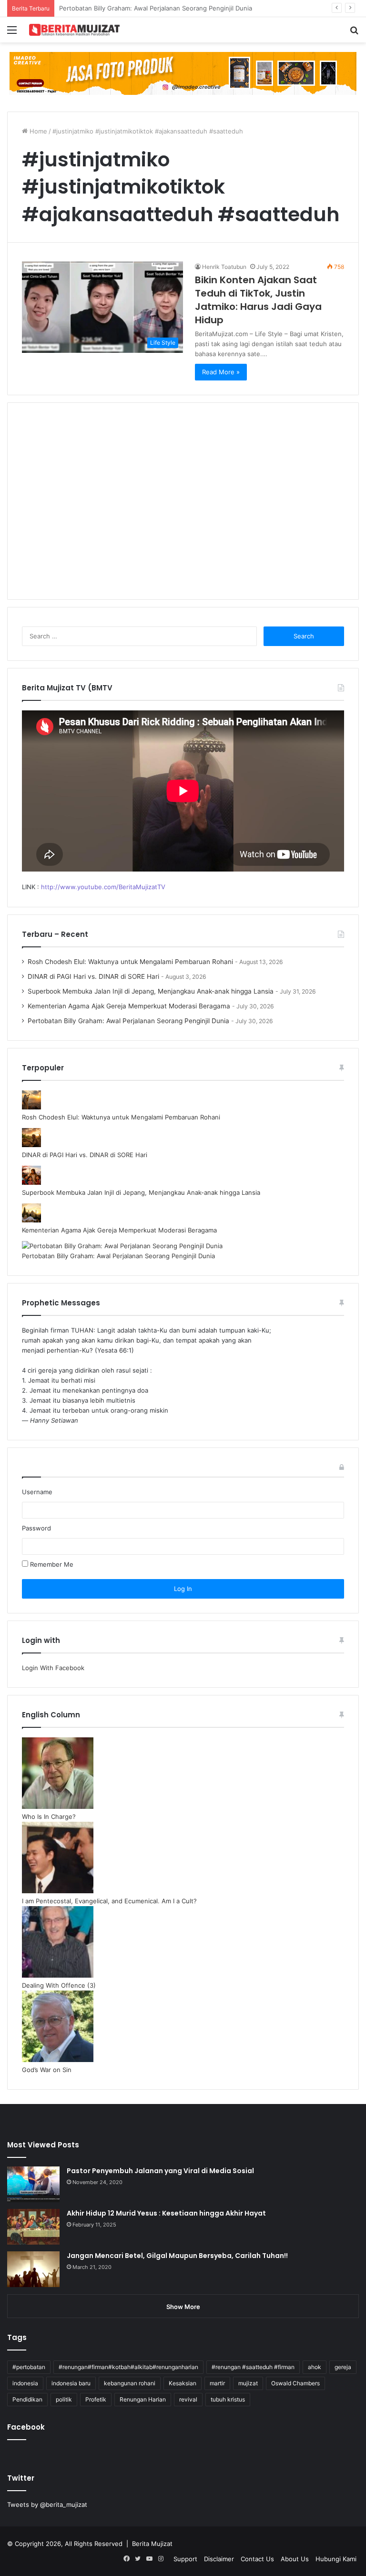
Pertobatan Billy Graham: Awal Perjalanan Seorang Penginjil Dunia (128, 1021)
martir (217, 2383)
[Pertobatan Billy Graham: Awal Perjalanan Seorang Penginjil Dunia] (122, 1246)
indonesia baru (71, 2383)
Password (36, 1528)
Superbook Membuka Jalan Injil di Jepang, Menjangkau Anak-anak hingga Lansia (151, 991)
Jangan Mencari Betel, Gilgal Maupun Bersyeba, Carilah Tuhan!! (177, 2256)
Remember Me (51, 1564)
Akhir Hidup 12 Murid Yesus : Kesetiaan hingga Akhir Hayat (166, 2213)
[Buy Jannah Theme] (183, 73)
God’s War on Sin (47, 2070)
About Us (295, 2559)
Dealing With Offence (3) (59, 1985)
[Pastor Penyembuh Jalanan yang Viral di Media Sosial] (33, 2184)
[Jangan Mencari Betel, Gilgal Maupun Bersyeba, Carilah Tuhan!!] (33, 2269)
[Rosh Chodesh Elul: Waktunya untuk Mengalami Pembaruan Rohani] (31, 1107)
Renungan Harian (143, 2399)
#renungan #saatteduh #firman (253, 2367)
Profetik (96, 2399)
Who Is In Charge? (49, 1817)
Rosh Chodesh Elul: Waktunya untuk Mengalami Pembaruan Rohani (130, 962)
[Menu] (12, 33)
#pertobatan (29, 2367)
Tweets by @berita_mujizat (47, 2504)
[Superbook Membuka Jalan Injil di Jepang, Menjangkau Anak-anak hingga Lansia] (31, 1182)
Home (37, 131)
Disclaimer (219, 2559)
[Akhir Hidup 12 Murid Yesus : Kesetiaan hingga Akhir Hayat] (33, 2227)
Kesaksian (183, 2383)
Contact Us (257, 2559)
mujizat (248, 2383)
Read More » (221, 372)
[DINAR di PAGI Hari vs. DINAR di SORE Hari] (31, 1145)
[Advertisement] (183, 507)
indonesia (25, 2383)
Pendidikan (27, 2399)
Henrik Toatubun (224, 267)
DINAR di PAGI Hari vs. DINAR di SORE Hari (93, 976)
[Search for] (354, 33)
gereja (343, 2367)
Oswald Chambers (295, 2383)
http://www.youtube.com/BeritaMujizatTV (103, 887)
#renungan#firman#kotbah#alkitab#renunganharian (128, 2367)
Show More (183, 2307)
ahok (315, 2367)
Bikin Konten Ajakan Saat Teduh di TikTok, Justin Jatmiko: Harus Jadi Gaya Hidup (258, 300)
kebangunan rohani (130, 2383)
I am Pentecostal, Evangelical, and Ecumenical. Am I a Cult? (109, 1901)
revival (188, 2399)
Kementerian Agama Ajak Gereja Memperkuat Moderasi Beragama (129, 1006)
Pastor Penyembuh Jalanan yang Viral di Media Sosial (160, 2171)
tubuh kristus (228, 2399)
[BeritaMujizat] (74, 30)
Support (185, 2559)
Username (37, 1492)
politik (64, 2399)
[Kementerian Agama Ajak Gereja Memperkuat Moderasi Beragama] (31, 1220)
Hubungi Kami (336, 2559)
